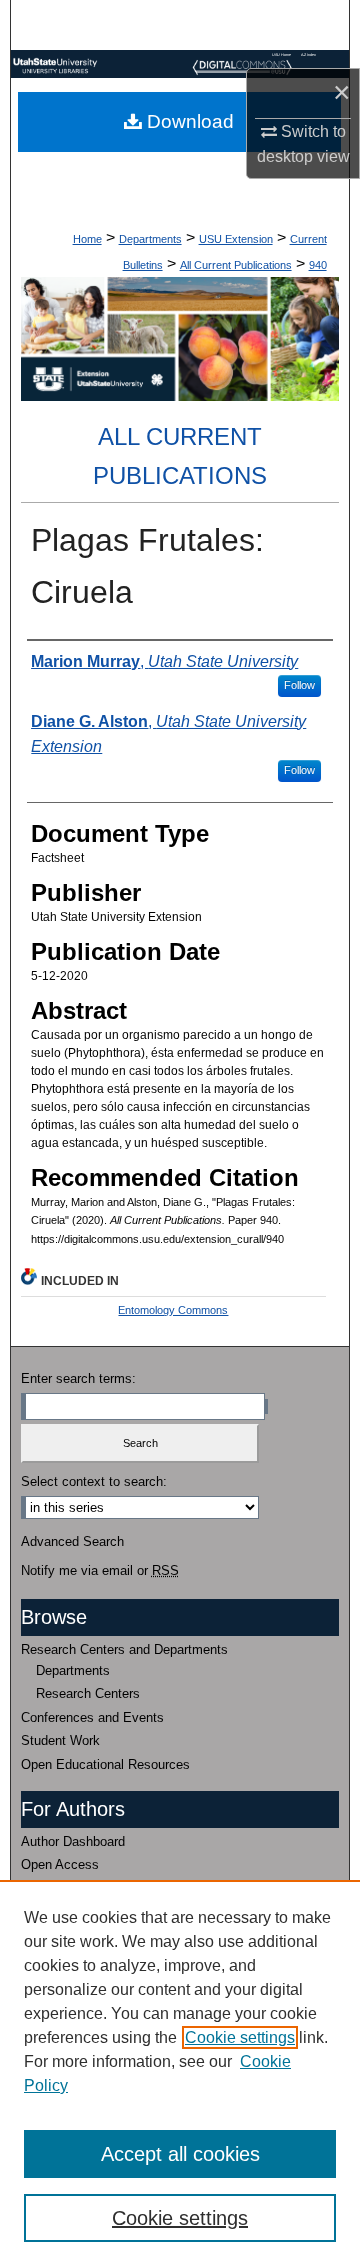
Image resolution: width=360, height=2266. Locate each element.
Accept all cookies (180, 2154)
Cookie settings (240, 2037)
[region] (180, 2073)
